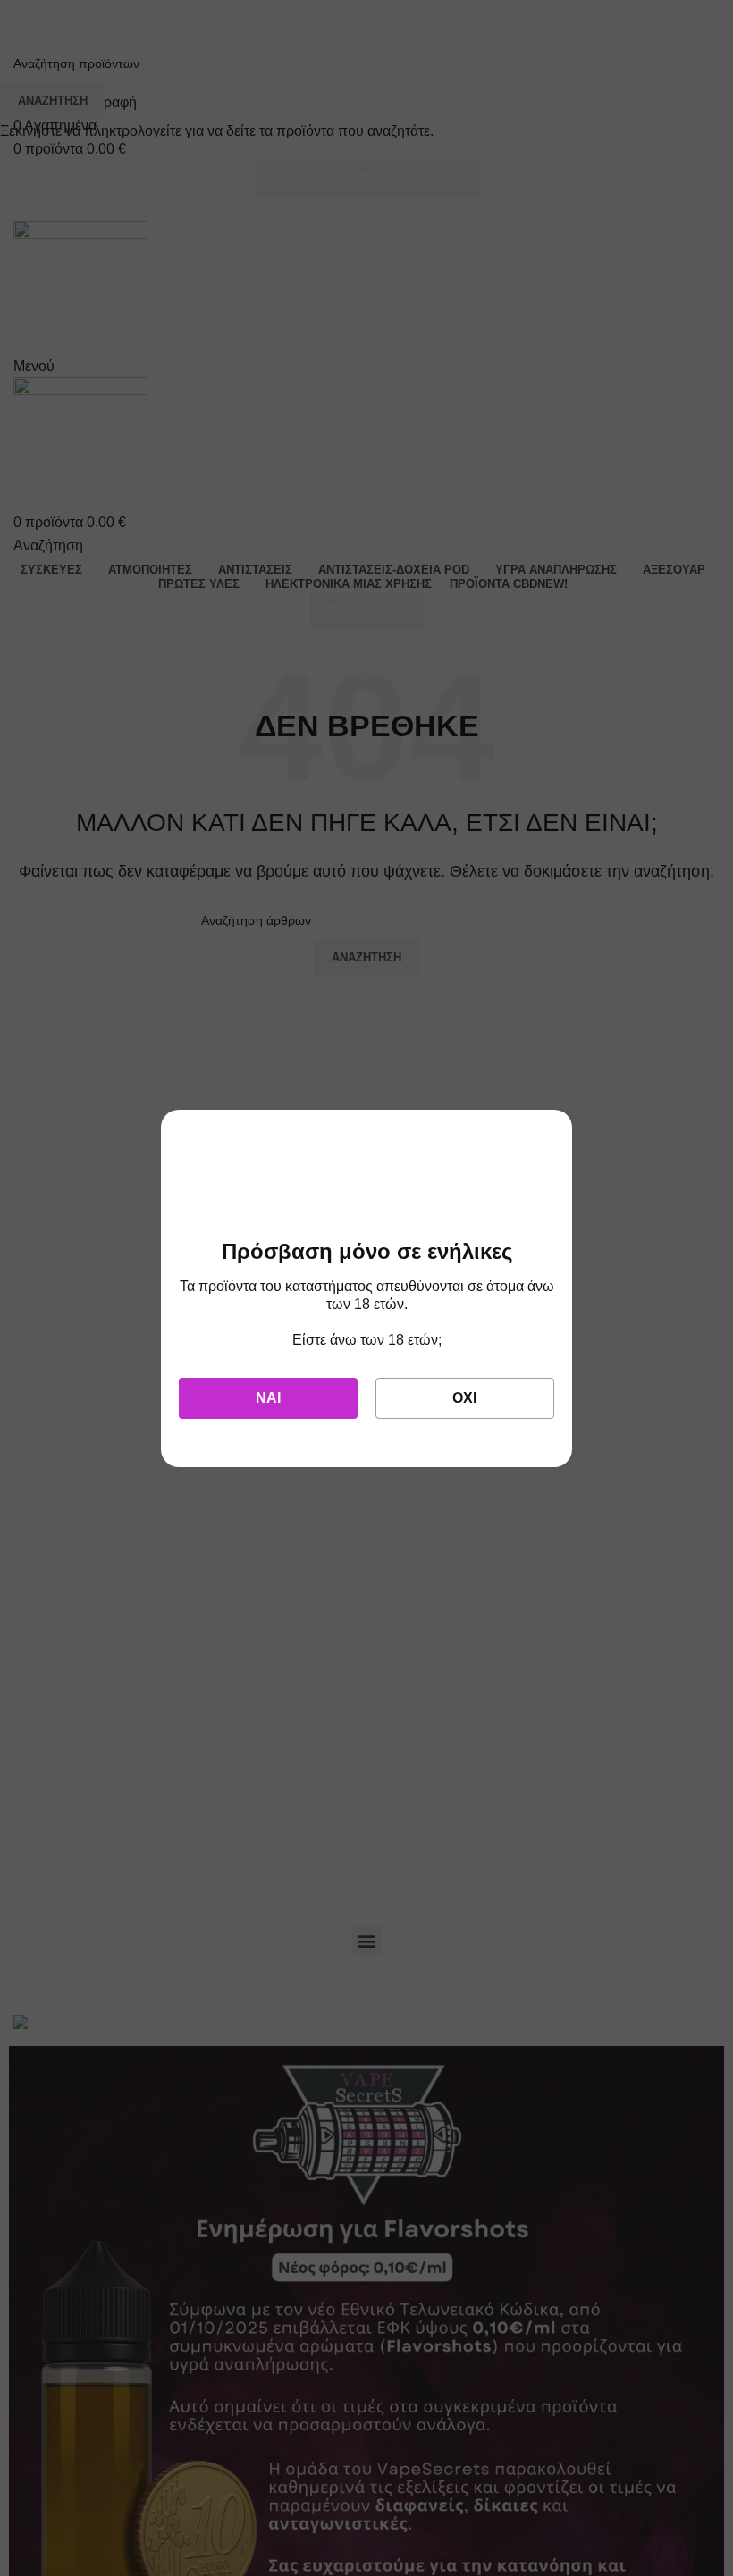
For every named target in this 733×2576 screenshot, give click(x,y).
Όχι (464, 1398)
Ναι (268, 1398)
